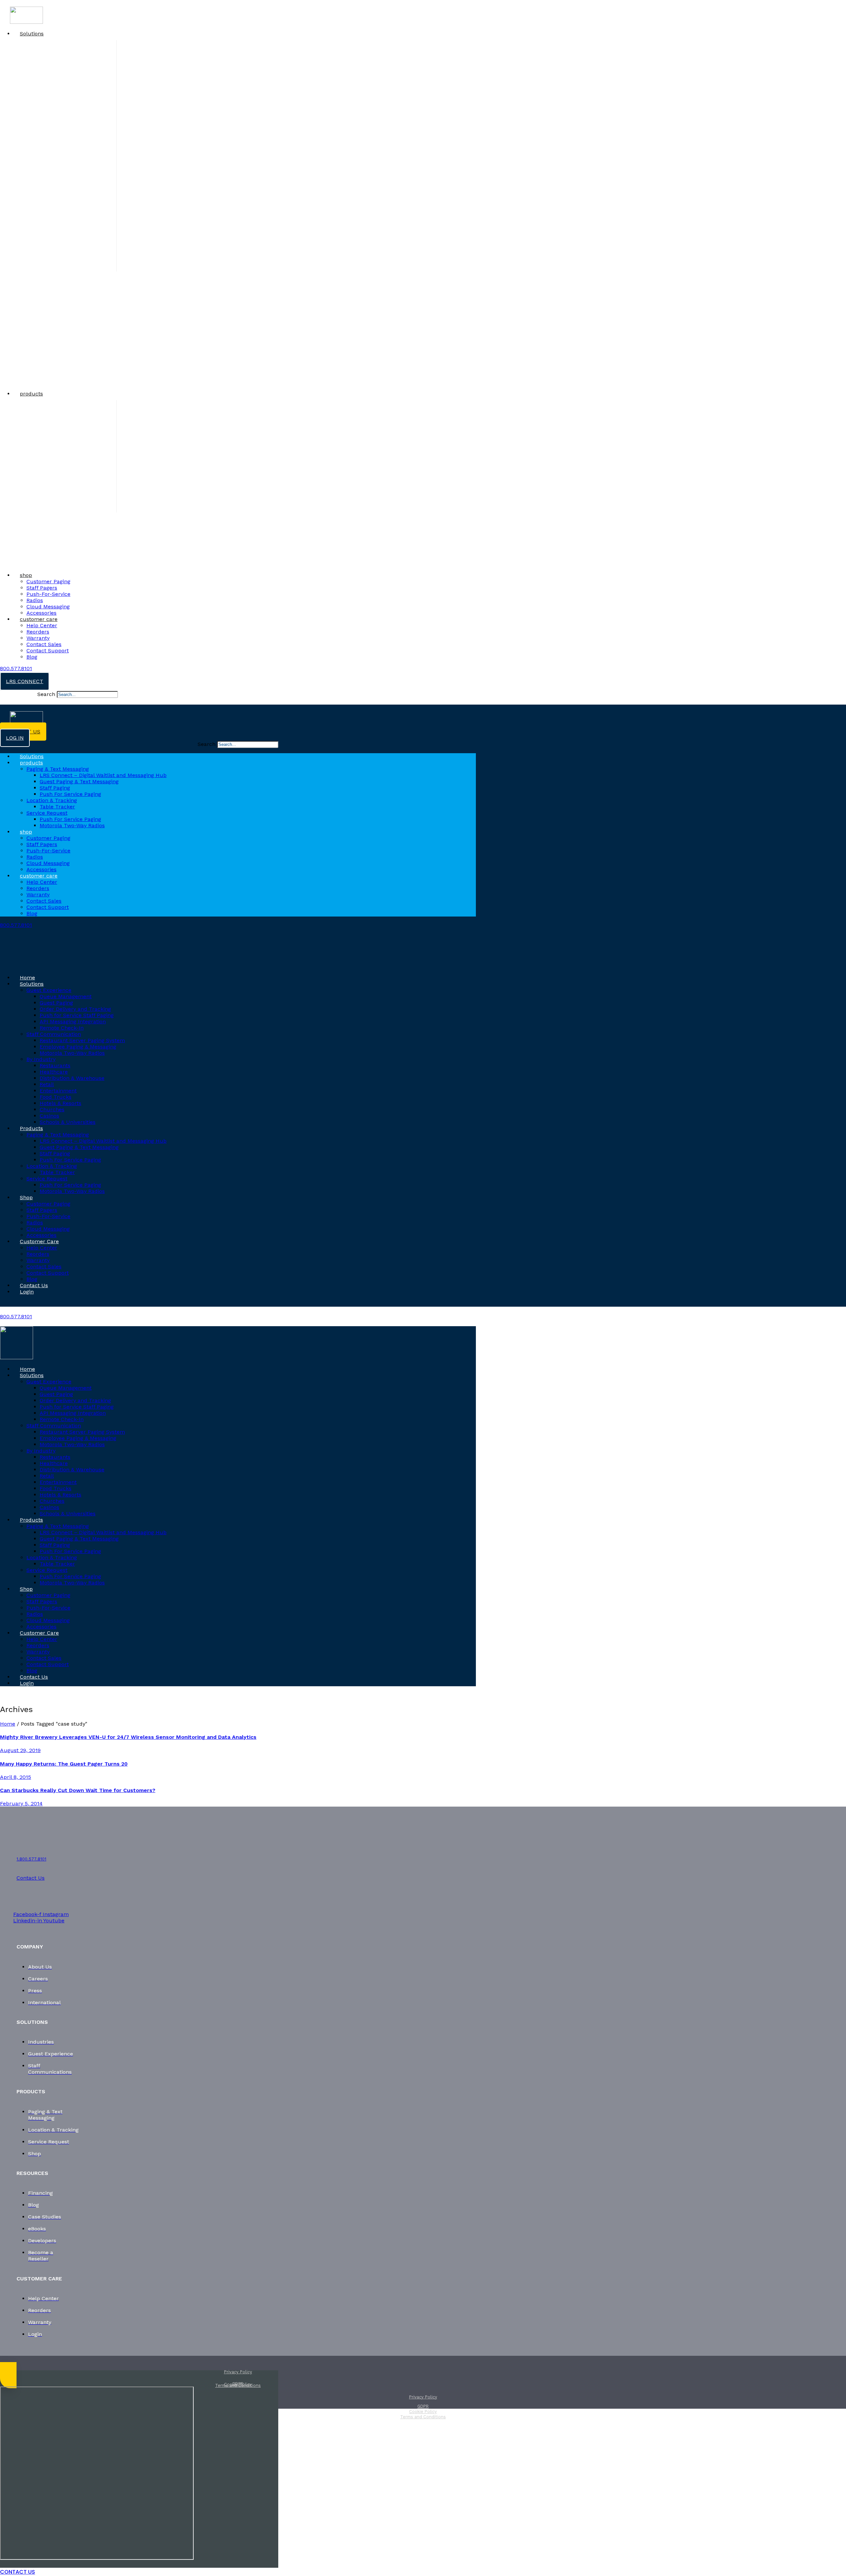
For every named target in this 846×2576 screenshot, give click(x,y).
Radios (35, 600)
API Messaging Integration (73, 1022)
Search (46, 694)
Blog (32, 657)
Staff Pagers (42, 588)
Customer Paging (48, 581)
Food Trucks (56, 1097)
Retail (47, 1084)
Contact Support (48, 651)
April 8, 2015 (16, 1777)
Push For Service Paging (70, 819)
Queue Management (66, 996)
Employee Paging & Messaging (78, 1047)
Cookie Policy (423, 2412)
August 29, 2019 (20, 1750)
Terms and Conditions (423, 2417)
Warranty (38, 638)
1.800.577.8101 (31, 1859)
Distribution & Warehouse (72, 1078)
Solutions (32, 34)
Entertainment (58, 1091)
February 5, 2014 (21, 1803)
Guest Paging (56, 1003)
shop (26, 575)
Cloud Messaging (48, 607)
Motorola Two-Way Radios (72, 825)
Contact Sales (44, 644)
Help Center (42, 625)
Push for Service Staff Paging (77, 1015)
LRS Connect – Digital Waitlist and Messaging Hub (103, 775)
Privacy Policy (238, 2372)
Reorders (38, 632)
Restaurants (55, 1065)
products (31, 394)
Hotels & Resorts (60, 1103)
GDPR (238, 2384)
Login (27, 1292)
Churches (52, 1109)
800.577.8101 (16, 668)
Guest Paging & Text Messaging (79, 781)
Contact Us (34, 1285)
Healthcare (54, 1072)
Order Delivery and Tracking (75, 1009)
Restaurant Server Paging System (82, 1040)
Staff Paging (55, 788)
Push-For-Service (48, 594)
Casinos (49, 1116)
